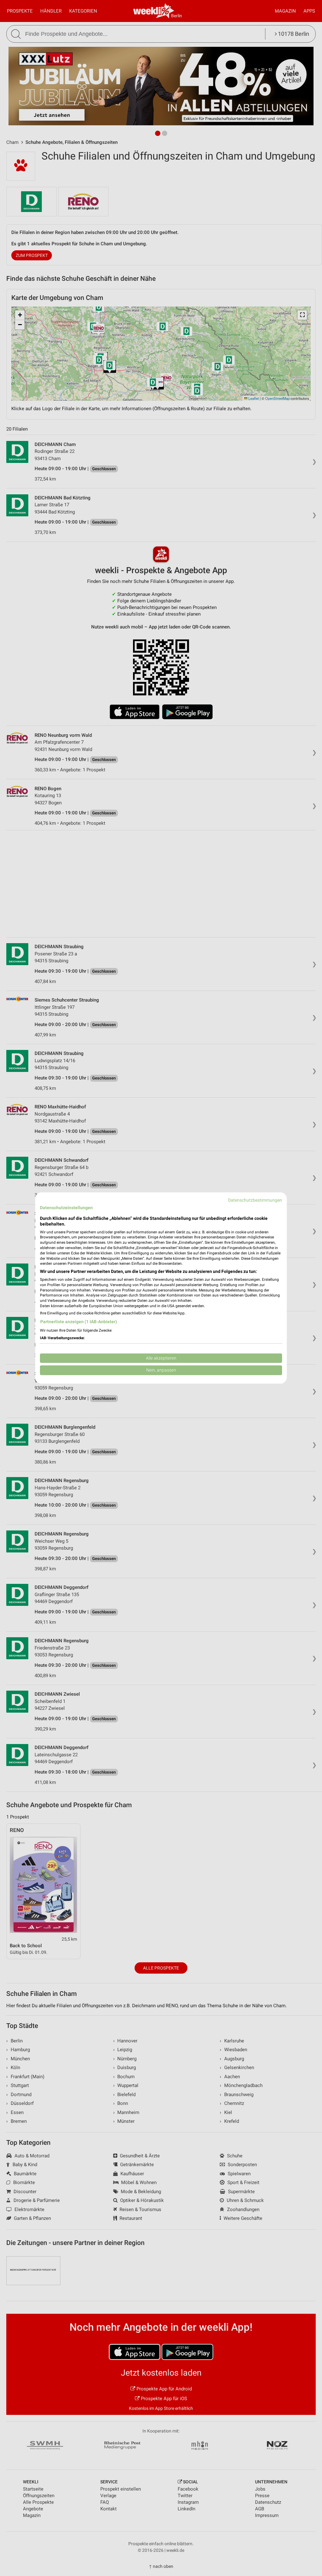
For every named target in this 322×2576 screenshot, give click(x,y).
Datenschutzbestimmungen (255, 1200)
